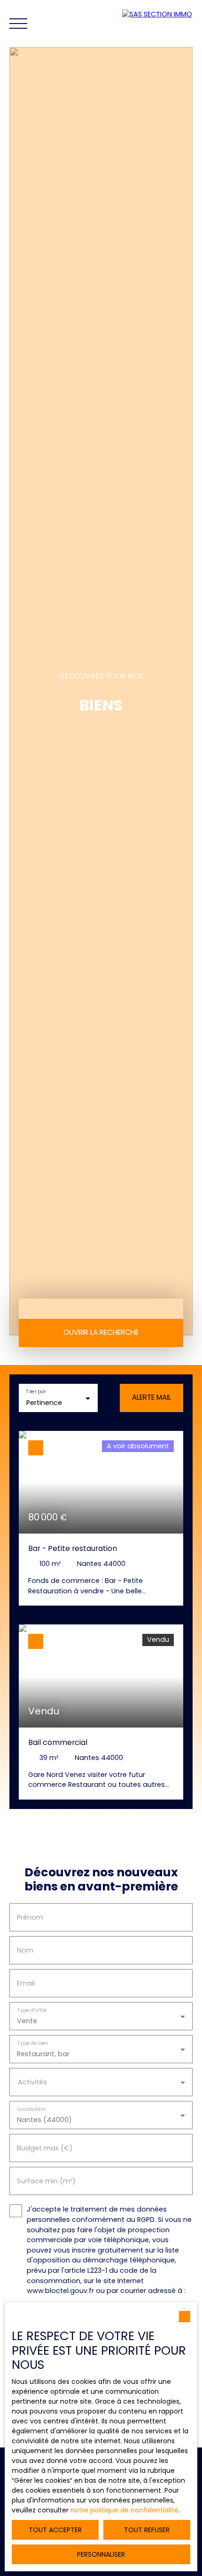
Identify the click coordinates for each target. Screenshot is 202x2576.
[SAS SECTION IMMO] (160, 24)
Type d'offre (32, 2010)
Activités (32, 2082)
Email (26, 1983)
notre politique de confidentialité (124, 2510)
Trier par (36, 1392)
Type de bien (33, 2043)
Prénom (30, 1917)
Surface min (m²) (46, 2181)
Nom (25, 1950)
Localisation (32, 2109)
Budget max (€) (45, 2148)
